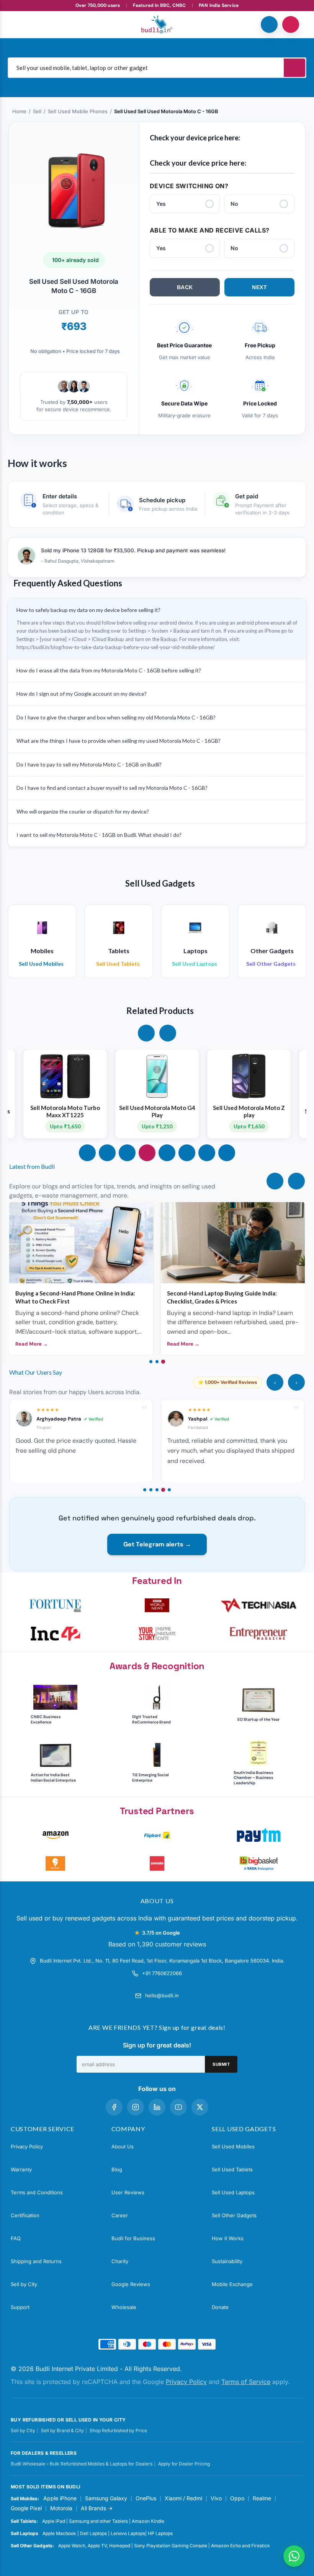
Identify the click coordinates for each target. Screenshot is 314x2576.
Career (120, 2215)
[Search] (294, 68)
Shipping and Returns (36, 2261)
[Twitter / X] (200, 2107)
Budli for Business (133, 2238)
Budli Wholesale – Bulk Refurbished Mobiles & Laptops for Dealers (82, 2464)
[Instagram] (136, 2107)
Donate (220, 2307)
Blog (117, 2169)
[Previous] (275, 1181)
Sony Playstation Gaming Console (171, 2546)
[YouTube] (178, 2107)
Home (19, 111)
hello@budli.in (162, 1995)
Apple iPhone (60, 2498)
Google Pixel (26, 2508)
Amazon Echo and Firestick (240, 2546)
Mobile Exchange (232, 2284)
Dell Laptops (93, 2533)
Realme (262, 2498)
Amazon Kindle (148, 2521)
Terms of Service (246, 2382)
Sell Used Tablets (232, 2169)
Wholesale (124, 2307)
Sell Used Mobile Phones (78, 111)
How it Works (228, 2238)
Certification (25, 2215)
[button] (146, 1033)
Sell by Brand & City (62, 2430)
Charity (120, 2261)
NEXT (259, 287)
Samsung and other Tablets (98, 2521)
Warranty (21, 2169)
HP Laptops (160, 2533)
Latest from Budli (32, 1166)
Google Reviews (131, 2284)
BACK (185, 287)
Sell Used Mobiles (233, 2146)
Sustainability (227, 2261)
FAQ (16, 2238)
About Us (123, 2146)
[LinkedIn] (157, 2107)
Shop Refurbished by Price (118, 2430)
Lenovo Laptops (128, 2533)
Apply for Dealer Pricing (184, 2464)
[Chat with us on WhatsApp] (294, 2556)
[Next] (296, 1181)
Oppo (237, 2498)
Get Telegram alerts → (157, 1544)
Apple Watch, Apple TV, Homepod (94, 2546)
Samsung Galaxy (106, 2498)
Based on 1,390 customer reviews (157, 1944)
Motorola (61, 2508)
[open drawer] (23, 24)
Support (20, 2307)
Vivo (216, 2498)
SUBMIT (221, 2064)
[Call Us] (269, 24)
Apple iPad (54, 2521)
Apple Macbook (59, 2533)
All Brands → (97, 2508)
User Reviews (128, 2192)
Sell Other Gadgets (234, 2215)
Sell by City (24, 2284)
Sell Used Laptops (233, 2192)
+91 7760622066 (162, 1973)
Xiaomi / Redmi (183, 2498)
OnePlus (146, 2498)
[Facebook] (114, 2107)
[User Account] (291, 24)
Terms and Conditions (37, 2192)
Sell (37, 111)
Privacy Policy (27, 2146)
